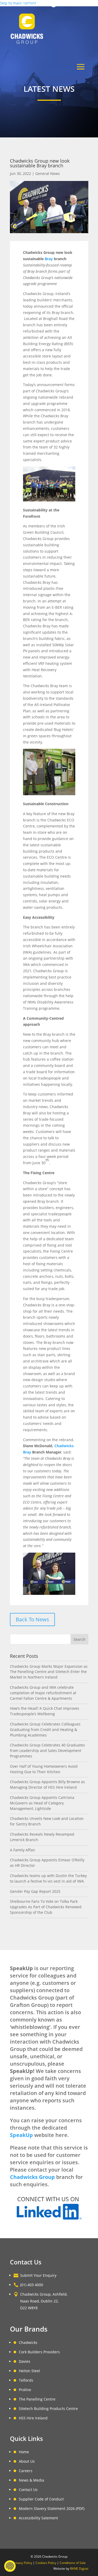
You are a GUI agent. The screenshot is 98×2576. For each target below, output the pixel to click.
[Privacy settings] (10, 2566)
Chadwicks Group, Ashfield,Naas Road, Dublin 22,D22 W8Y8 (44, 2301)
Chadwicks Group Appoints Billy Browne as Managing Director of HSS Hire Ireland (47, 1784)
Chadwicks (28, 2342)
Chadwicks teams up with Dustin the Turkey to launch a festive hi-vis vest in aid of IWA (48, 1878)
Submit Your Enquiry (38, 2275)
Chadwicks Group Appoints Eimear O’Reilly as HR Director (47, 1863)
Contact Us (28, 2490)
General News (48, 173)
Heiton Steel (29, 2371)
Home (24, 2452)
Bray (49, 259)
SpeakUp (21, 2135)
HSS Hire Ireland (33, 2418)
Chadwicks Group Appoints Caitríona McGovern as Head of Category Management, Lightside (42, 1803)
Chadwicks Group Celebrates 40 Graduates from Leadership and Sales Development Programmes (47, 1751)
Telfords (26, 2380)
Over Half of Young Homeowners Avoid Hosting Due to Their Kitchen (44, 1769)
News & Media (31, 2480)
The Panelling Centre (37, 2399)
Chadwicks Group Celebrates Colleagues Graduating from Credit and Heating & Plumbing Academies (45, 1730)
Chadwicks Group (32, 2177)
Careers (26, 2471)
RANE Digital (79, 2569)
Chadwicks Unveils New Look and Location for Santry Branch (47, 1821)
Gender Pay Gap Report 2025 (35, 1891)
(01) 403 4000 (37, 4)
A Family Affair (23, 1850)
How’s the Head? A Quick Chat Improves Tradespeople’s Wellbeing (45, 1711)
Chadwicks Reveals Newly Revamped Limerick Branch (42, 1837)
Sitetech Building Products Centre (48, 2409)
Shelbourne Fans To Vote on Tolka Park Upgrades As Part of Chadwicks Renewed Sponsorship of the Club (46, 1907)
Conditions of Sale (73, 2563)
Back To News (32, 1619)
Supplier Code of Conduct (41, 2499)
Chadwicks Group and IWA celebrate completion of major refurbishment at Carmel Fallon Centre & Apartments (43, 1693)
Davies (25, 2361)
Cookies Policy (46, 2563)
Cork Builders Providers (39, 2352)
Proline (25, 2390)
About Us (27, 2461)
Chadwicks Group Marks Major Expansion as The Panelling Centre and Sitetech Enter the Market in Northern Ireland (49, 1672)
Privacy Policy (22, 2563)
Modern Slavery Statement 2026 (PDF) (52, 2508)
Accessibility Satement (38, 2518)
